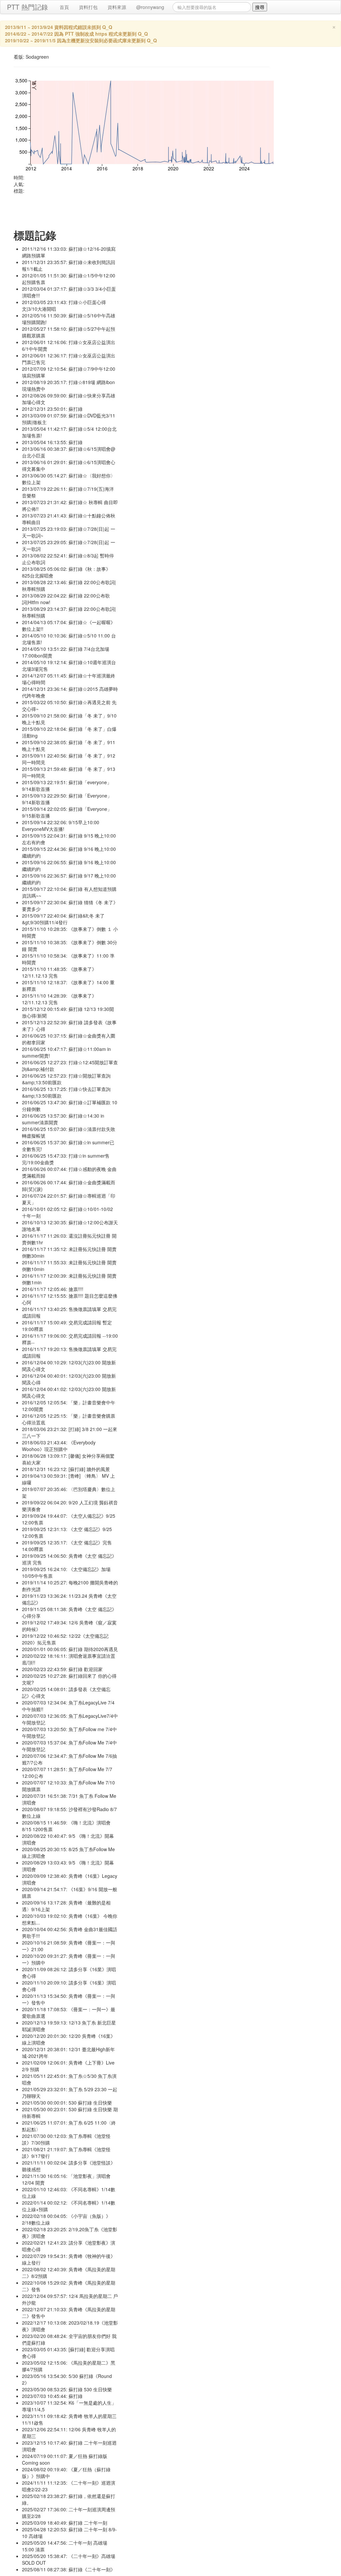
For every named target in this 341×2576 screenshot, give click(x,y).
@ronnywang (150, 7)
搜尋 (260, 7)
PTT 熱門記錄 (27, 7)
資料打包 (88, 7)
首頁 (64, 7)
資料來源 (117, 7)
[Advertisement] (135, 209)
